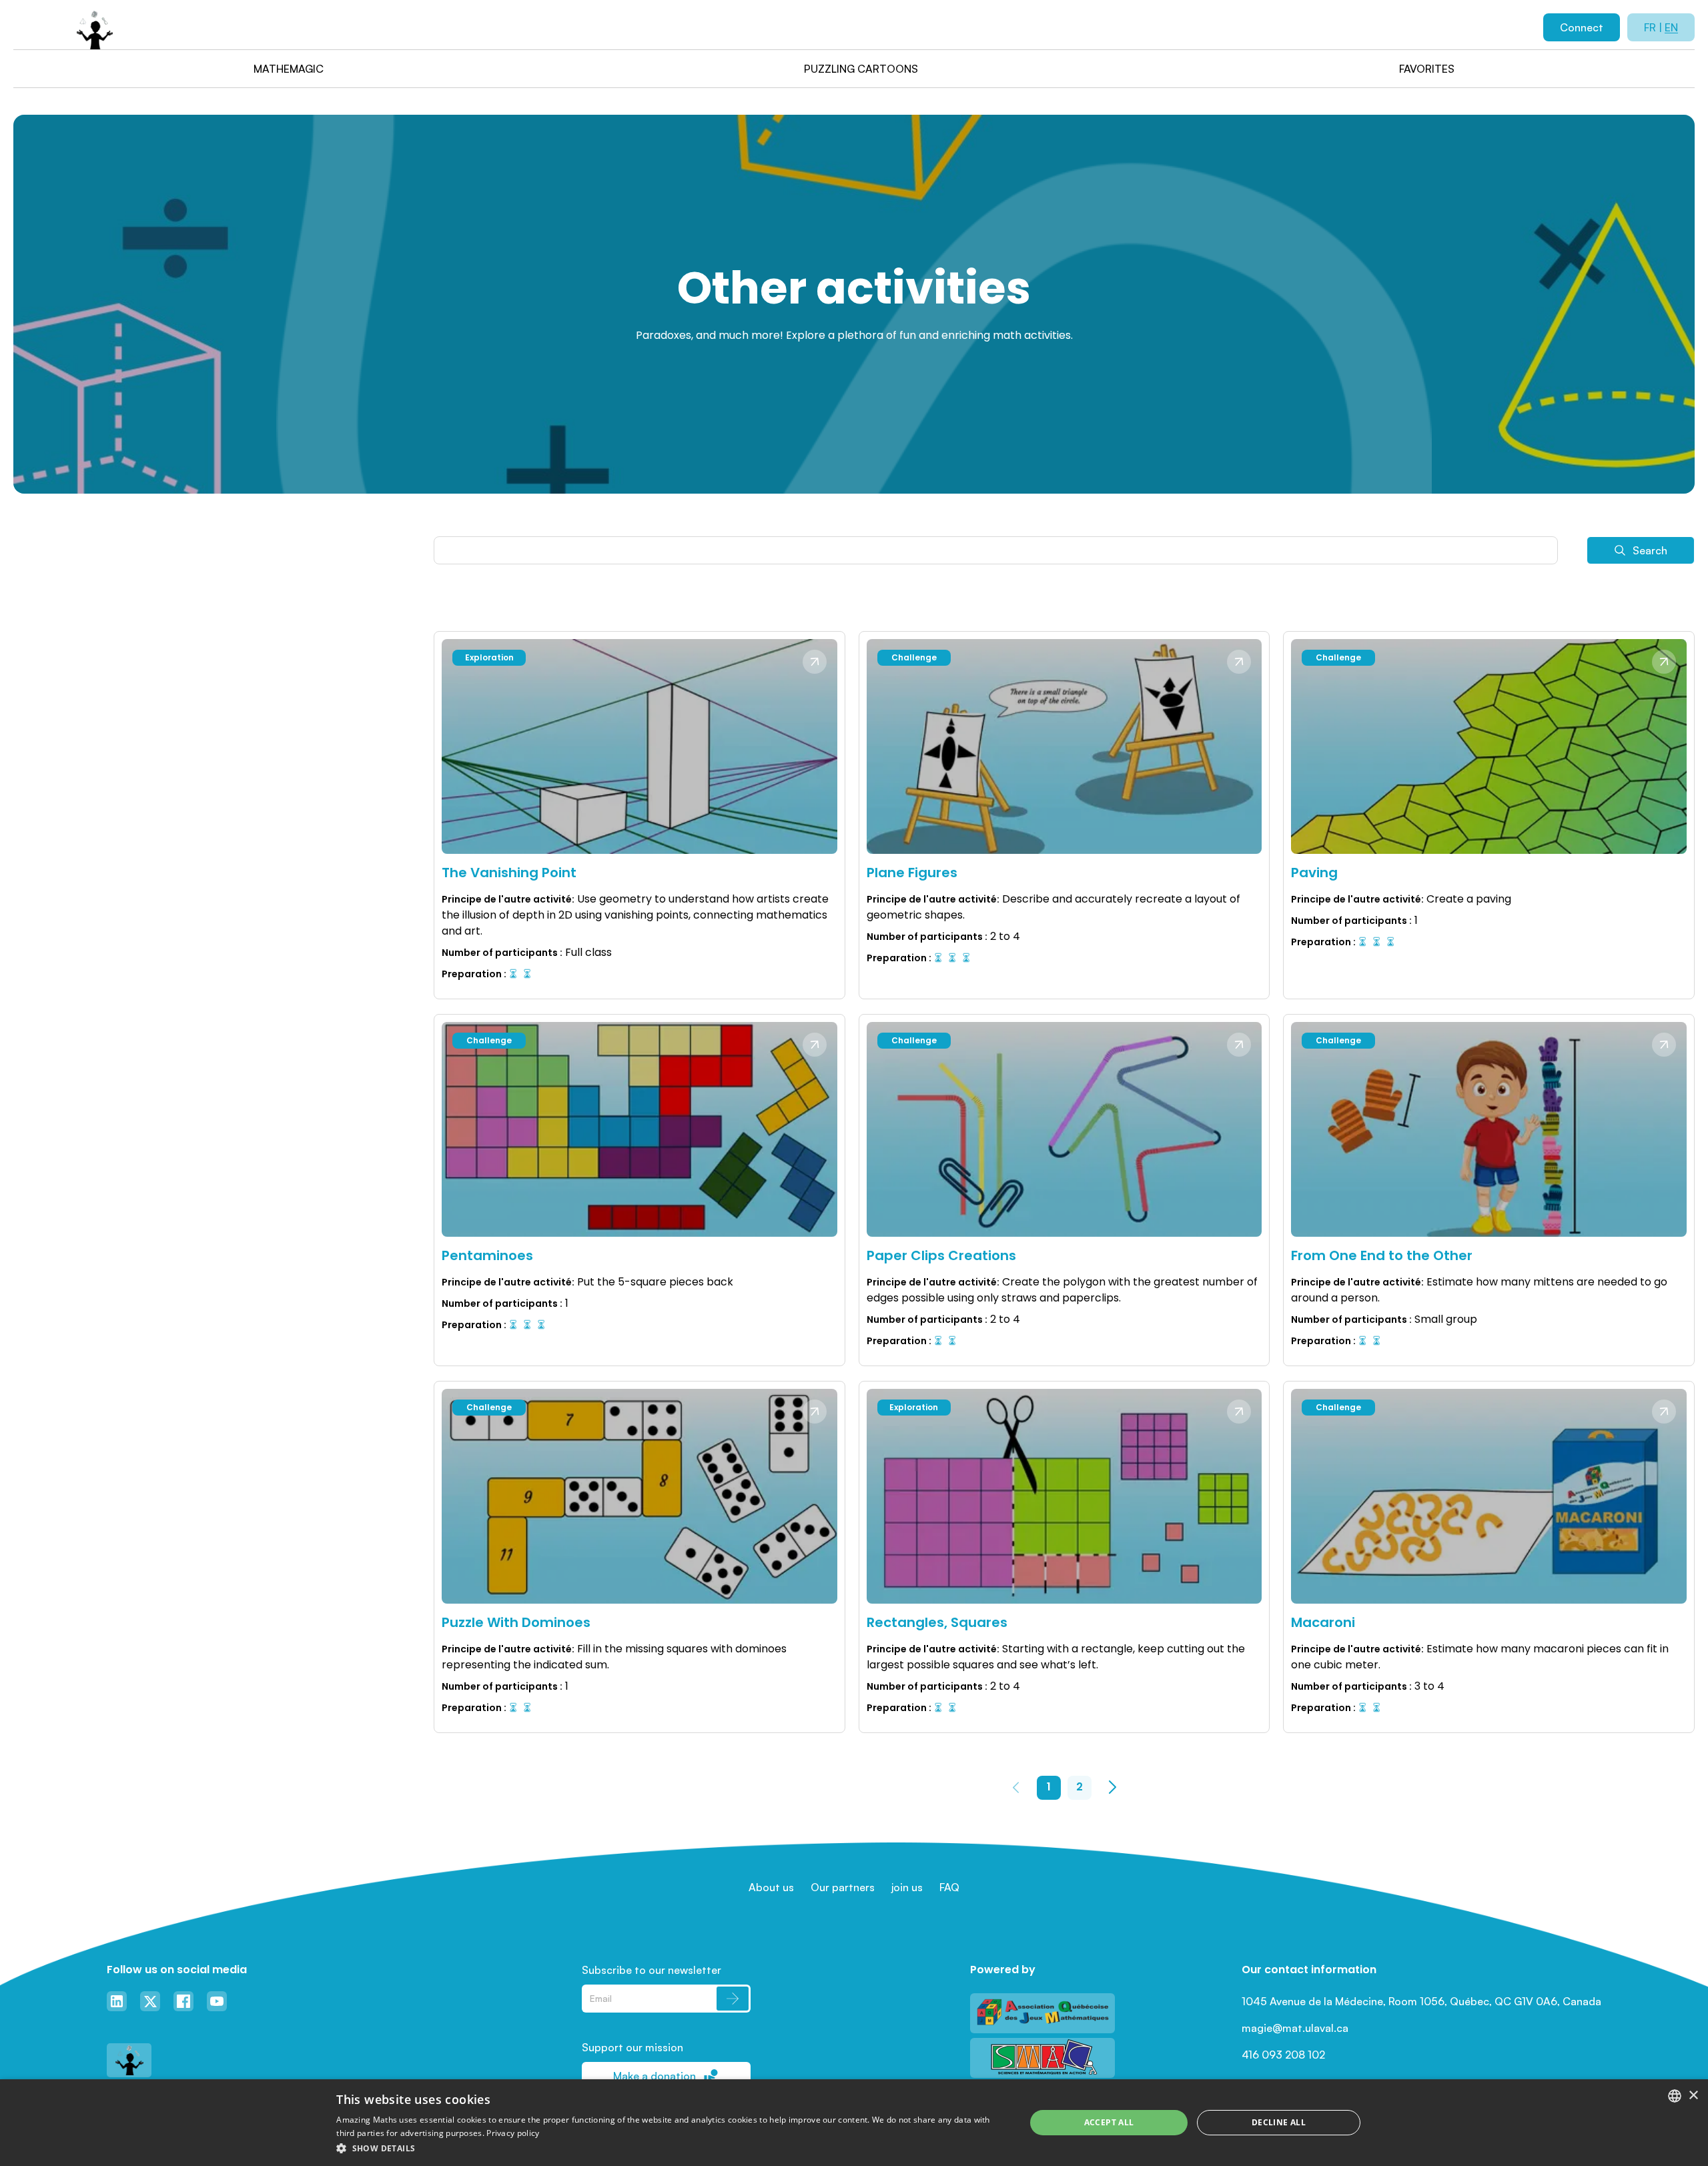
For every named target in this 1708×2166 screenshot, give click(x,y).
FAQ (949, 1887)
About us (771, 1887)
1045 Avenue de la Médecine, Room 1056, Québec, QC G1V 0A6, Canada (1421, 2001)
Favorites (1427, 69)
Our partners (843, 1887)
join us (907, 1887)
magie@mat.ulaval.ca (1295, 2028)
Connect (1582, 27)
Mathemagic (289, 69)
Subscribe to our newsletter (652, 1970)
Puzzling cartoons (861, 69)
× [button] (1693, 2096)
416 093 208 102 (1283, 2055)
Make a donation (655, 2076)
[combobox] (1675, 2096)
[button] (671, 2148)
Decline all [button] (1279, 2122)
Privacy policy (513, 2133)
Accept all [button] (1109, 2122)
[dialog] (854, 2123)
